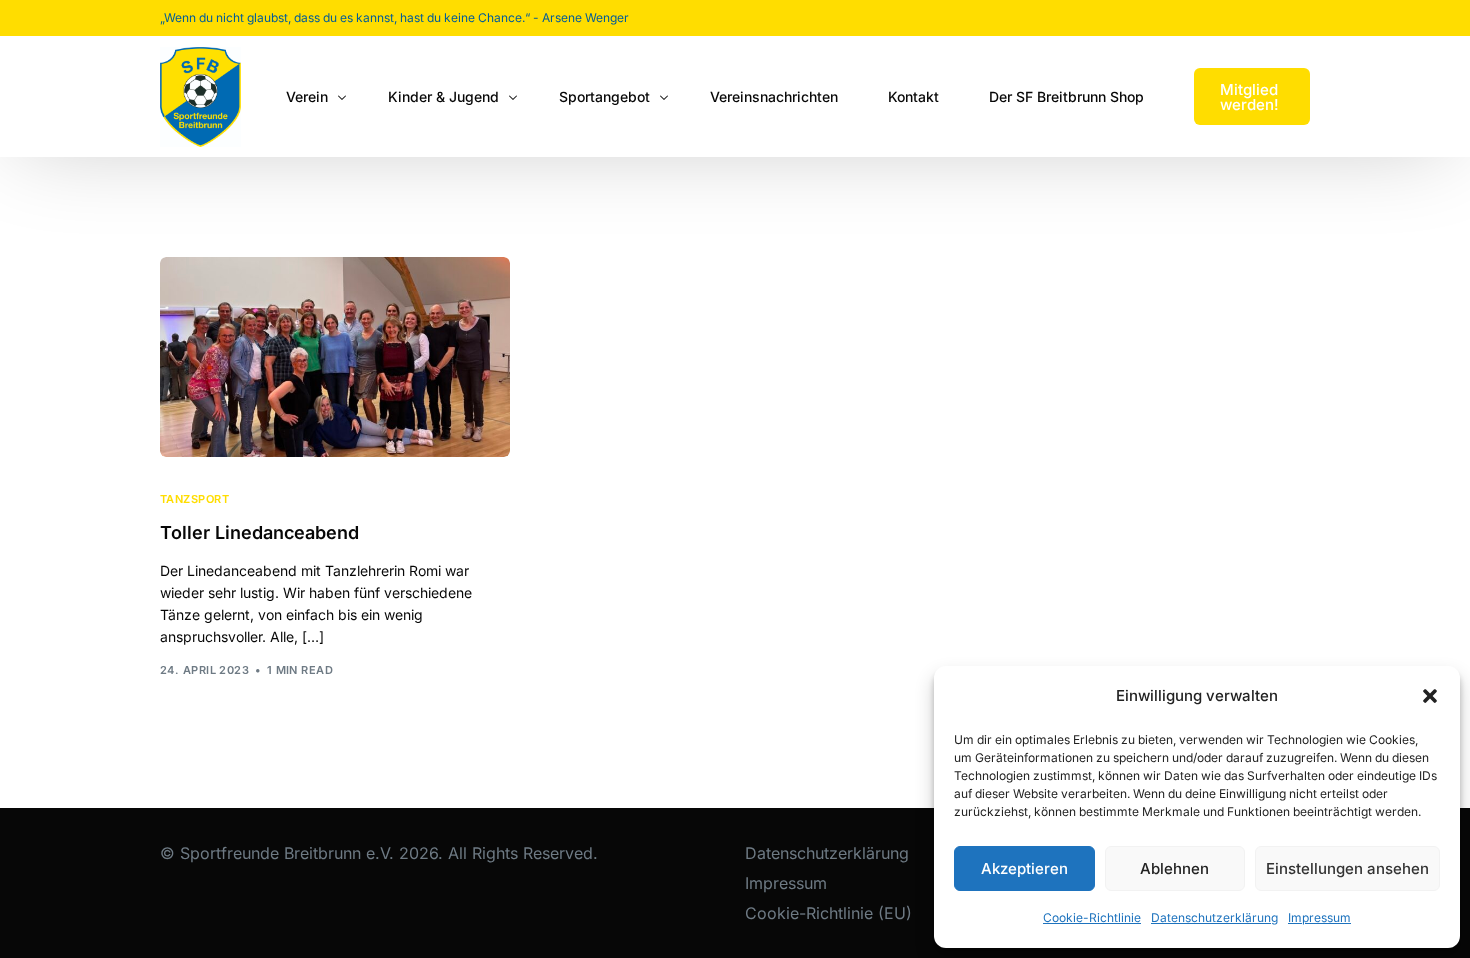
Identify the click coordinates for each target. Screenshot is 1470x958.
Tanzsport (194, 499)
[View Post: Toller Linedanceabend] (335, 357)
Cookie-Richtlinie (1092, 917)
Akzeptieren (1024, 868)
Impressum (1319, 917)
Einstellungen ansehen (1347, 868)
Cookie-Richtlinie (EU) (828, 913)
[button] (1430, 696)
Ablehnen (1174, 868)
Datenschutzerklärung (1214, 917)
